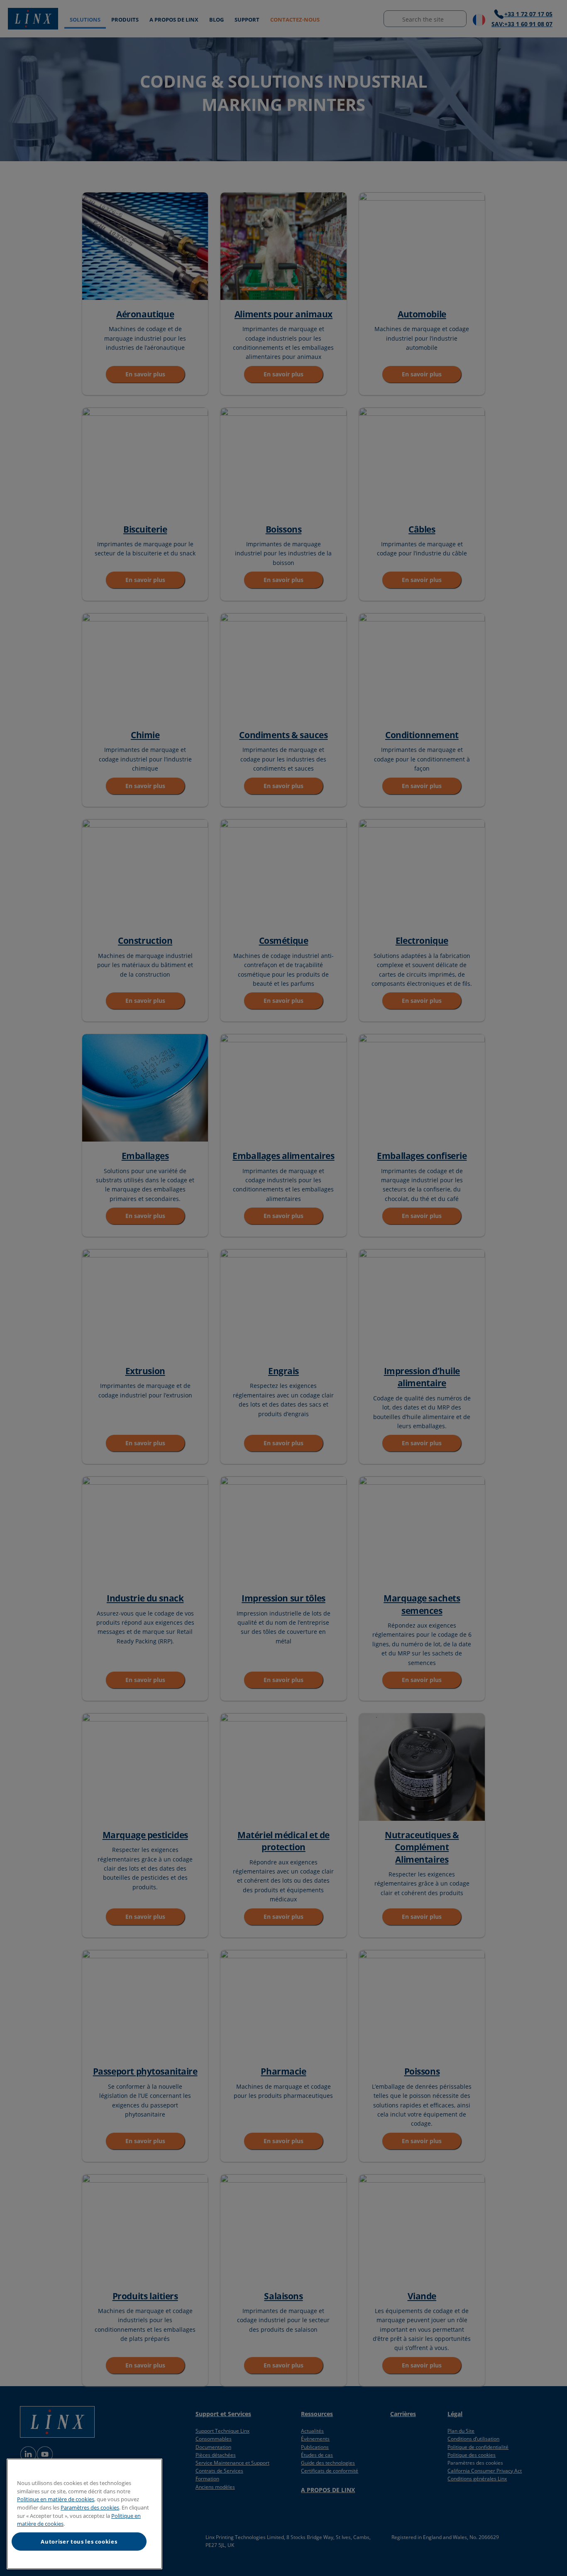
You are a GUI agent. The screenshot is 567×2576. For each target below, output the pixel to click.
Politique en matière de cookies (56, 2499)
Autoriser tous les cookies (79, 2542)
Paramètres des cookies (90, 2507)
